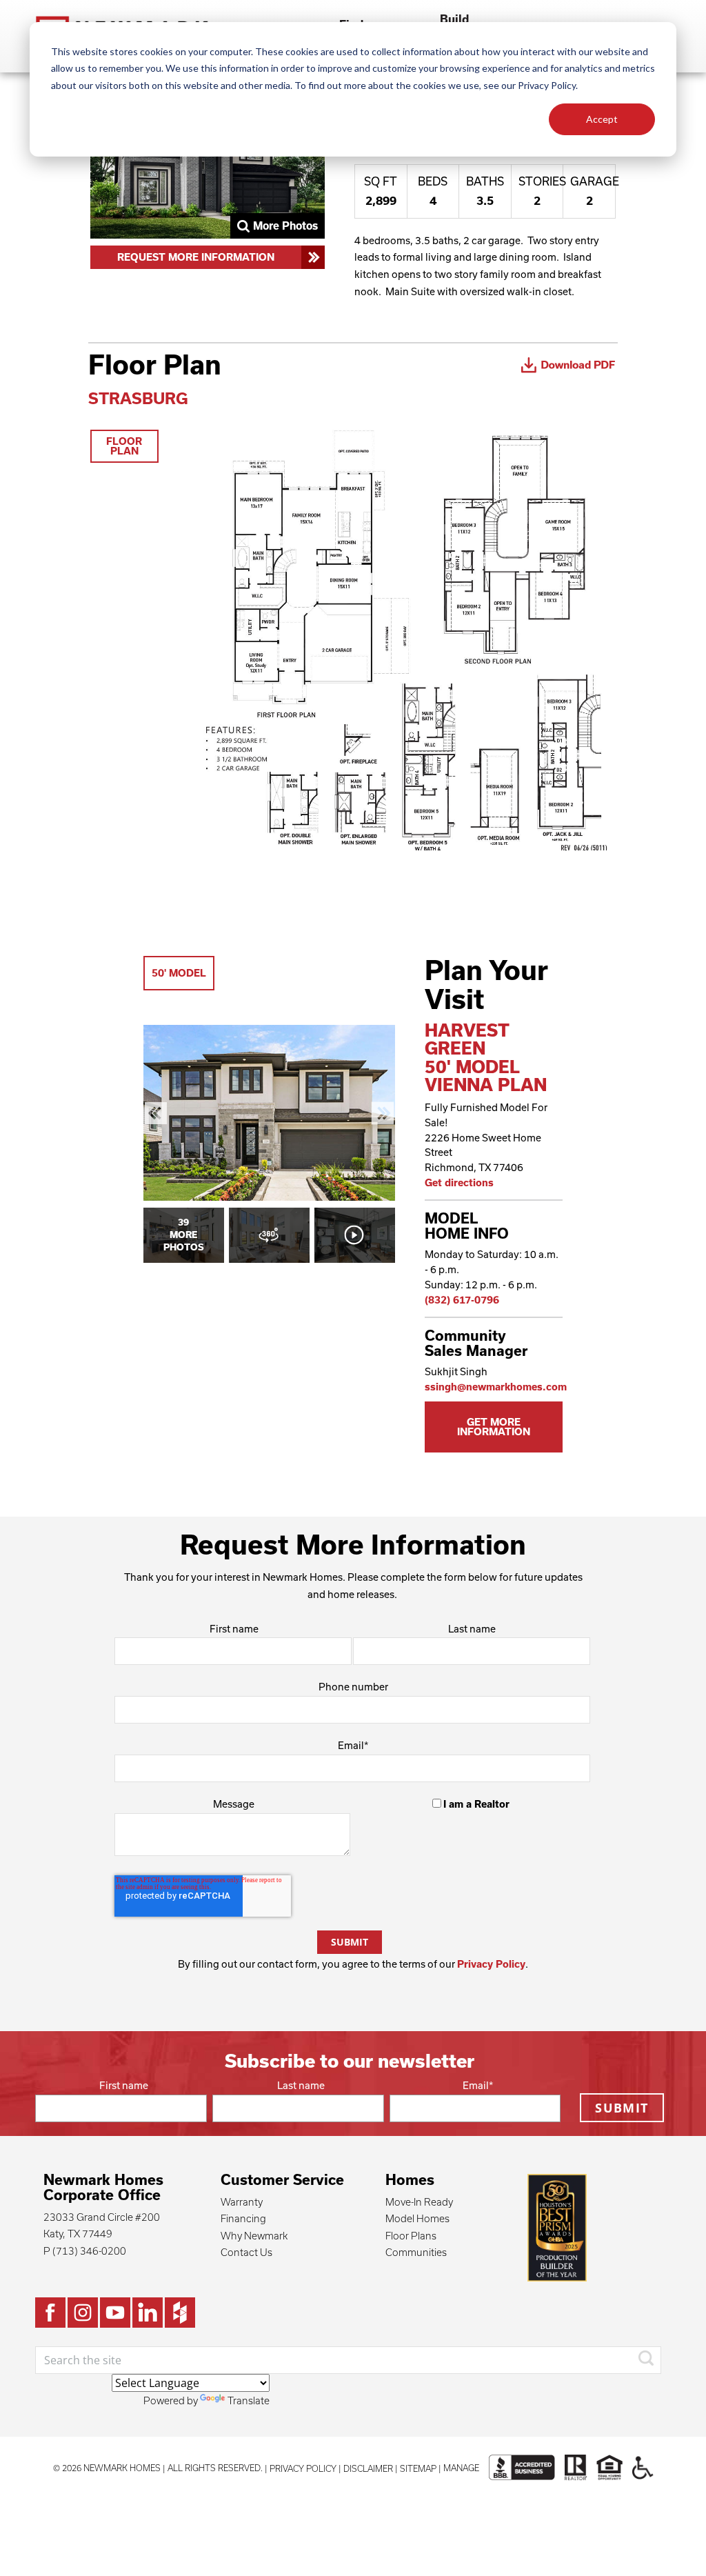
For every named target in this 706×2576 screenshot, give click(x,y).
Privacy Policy (491, 1964)
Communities (416, 2252)
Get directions (459, 1182)
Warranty (242, 2202)
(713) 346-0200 (89, 2251)
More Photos (285, 226)
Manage (461, 2468)
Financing (243, 2218)
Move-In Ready (419, 2202)
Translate (249, 2400)
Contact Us (246, 2252)
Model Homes (417, 2218)
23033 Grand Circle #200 (102, 2217)
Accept (602, 119)
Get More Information (494, 1427)
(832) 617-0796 (462, 1300)
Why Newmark (254, 2236)
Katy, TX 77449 (78, 2234)
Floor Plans (411, 2236)
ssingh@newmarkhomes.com (496, 1387)
